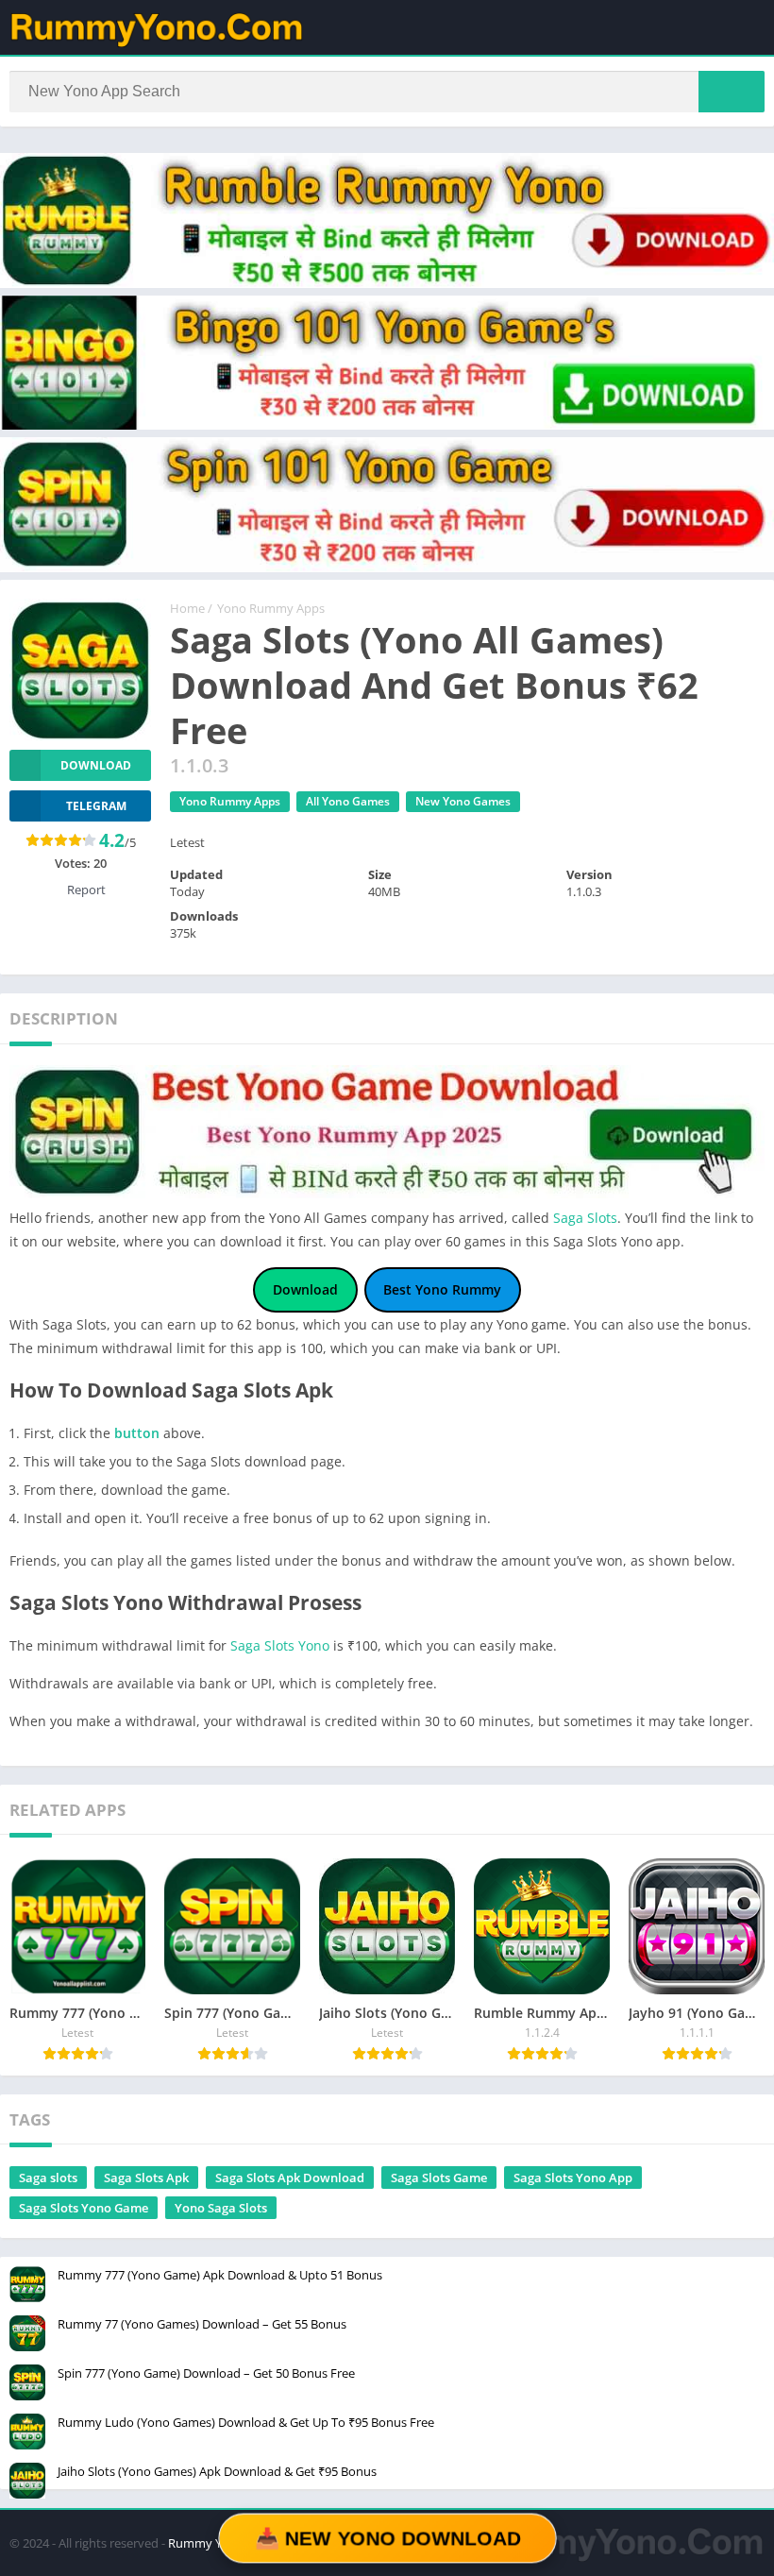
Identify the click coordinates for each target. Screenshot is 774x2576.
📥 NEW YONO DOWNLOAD (387, 2538)
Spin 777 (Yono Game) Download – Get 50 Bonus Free (206, 2373)
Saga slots (48, 2178)
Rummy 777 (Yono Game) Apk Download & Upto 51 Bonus (220, 2275)
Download (96, 765)
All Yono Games (348, 801)
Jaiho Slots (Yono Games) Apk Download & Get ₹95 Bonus (217, 2471)
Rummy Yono (206, 2543)
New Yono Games (463, 801)
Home (187, 608)
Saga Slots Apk (146, 2178)
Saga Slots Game (439, 2178)
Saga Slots (585, 1218)
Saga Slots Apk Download (290, 2178)
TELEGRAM (96, 806)
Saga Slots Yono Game (84, 2208)
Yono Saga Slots (221, 2208)
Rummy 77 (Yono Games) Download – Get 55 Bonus (202, 2324)
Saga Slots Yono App (573, 2178)
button (137, 1433)
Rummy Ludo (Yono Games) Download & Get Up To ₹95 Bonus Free (246, 2422)
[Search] (732, 92)
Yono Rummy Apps (271, 608)
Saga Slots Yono (280, 1645)
